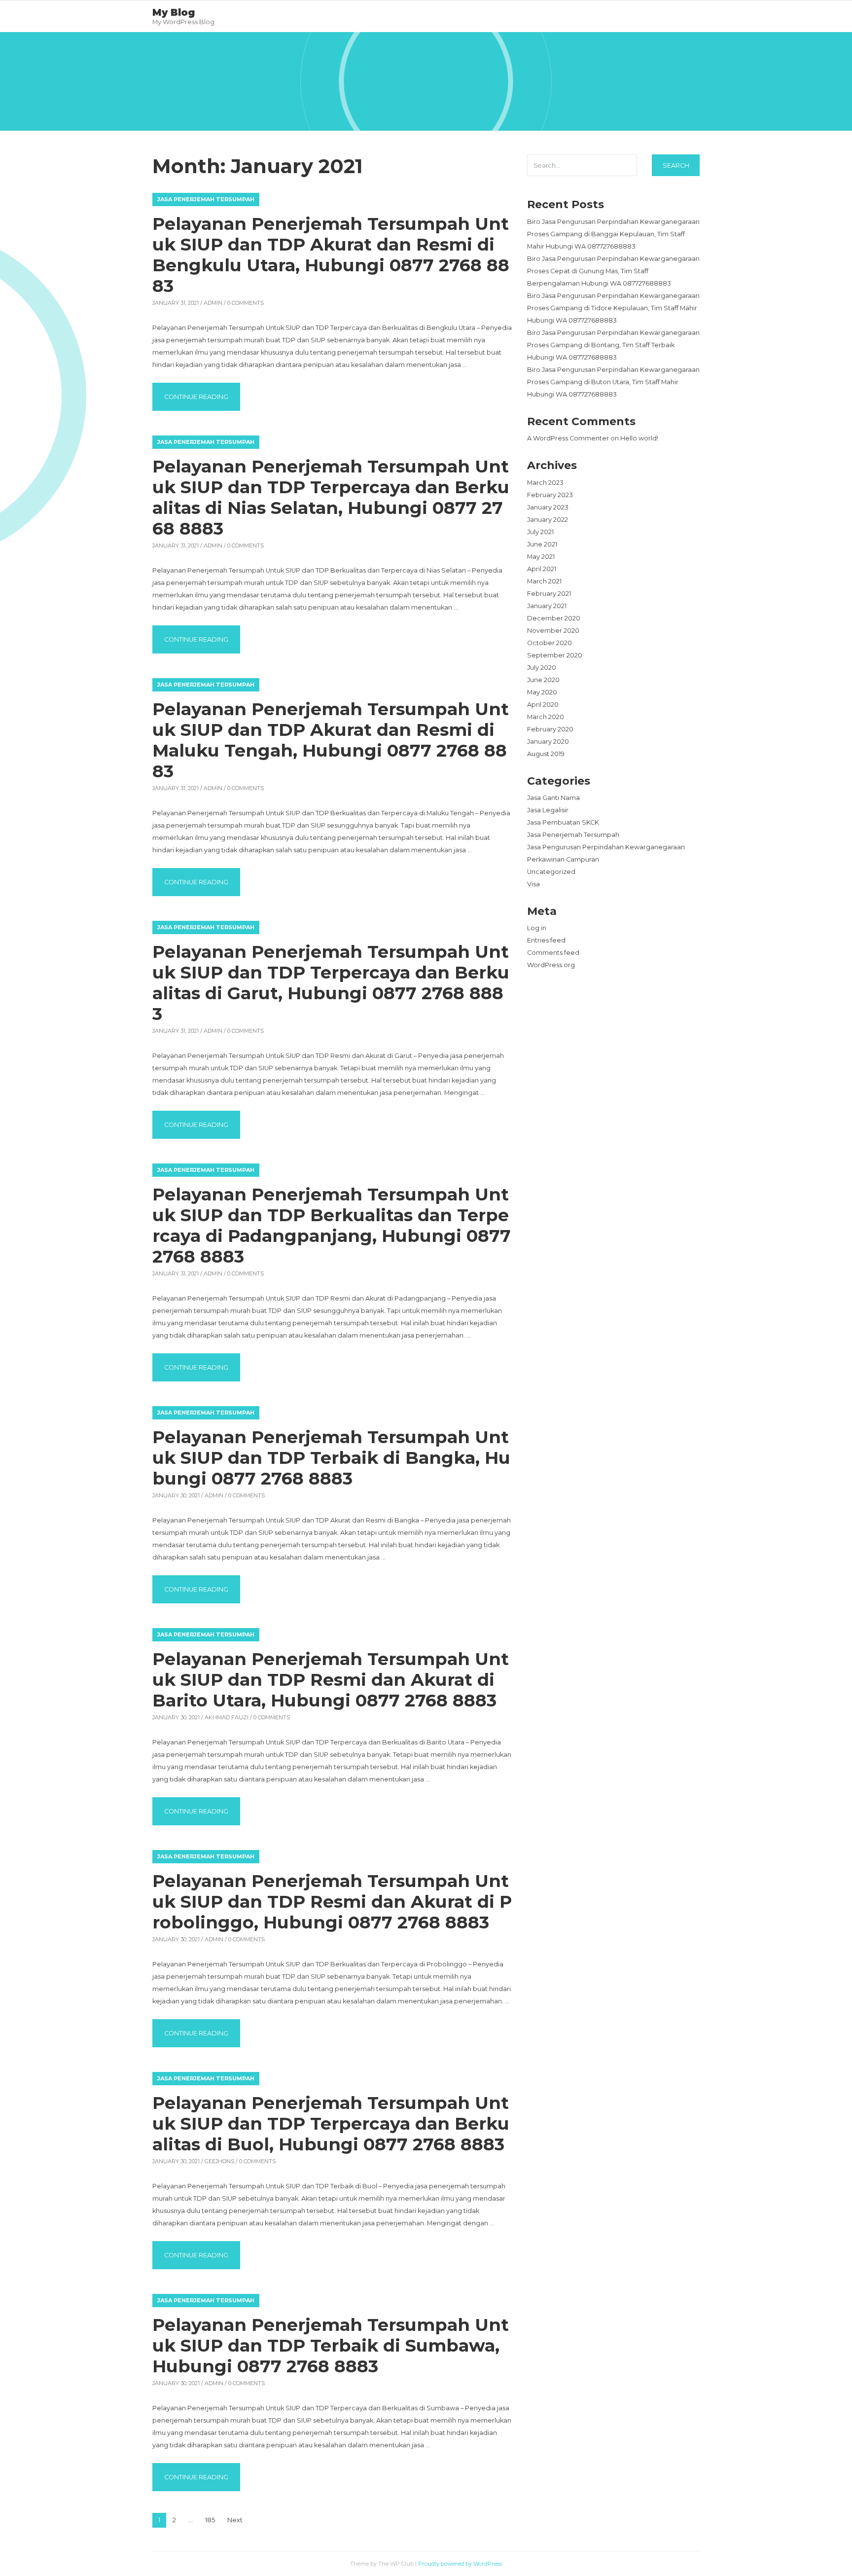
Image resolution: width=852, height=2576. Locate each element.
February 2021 (549, 594)
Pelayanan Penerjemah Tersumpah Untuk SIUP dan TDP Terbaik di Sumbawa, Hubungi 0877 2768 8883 (331, 2345)
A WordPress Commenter (568, 438)
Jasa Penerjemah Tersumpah (206, 199)
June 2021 (542, 544)
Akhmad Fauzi (227, 1717)
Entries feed (546, 940)
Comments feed (553, 953)
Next (235, 2520)
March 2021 (544, 581)
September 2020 (555, 655)
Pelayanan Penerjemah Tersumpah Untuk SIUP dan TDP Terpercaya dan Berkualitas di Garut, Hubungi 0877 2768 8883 (331, 983)
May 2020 (542, 692)
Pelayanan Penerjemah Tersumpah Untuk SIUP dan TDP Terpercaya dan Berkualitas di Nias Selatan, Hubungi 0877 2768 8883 (331, 497)
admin (213, 303)
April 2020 (543, 705)
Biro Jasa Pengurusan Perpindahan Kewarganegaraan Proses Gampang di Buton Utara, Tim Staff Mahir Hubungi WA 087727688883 (613, 382)
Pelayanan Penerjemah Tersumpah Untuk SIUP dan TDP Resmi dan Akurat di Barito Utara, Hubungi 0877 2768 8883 (331, 1680)
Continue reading (202, 397)
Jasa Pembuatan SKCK (563, 822)
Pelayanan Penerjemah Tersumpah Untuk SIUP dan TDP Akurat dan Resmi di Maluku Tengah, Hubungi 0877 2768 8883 (331, 740)
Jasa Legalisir (548, 810)
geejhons (219, 2161)
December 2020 (554, 618)
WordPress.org (551, 965)
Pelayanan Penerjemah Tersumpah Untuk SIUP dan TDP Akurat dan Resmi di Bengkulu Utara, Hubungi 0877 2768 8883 (331, 255)
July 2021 (540, 532)
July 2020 (542, 668)
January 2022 (548, 520)
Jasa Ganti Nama (553, 798)
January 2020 (548, 742)
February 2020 (550, 729)
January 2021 (547, 606)
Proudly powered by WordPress (460, 2564)
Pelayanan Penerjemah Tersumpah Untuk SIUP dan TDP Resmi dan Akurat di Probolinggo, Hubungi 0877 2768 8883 (332, 1902)
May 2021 (541, 557)
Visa (533, 884)
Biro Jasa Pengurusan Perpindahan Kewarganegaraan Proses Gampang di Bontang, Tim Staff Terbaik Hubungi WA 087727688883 (613, 345)
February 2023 (550, 495)
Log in (537, 928)
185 (210, 2520)
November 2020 (553, 631)
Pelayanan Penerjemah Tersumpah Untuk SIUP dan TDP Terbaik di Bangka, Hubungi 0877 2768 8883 (331, 1458)
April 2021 (542, 569)
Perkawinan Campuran (563, 859)
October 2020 (550, 643)
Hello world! (639, 438)
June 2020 (543, 680)
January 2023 (548, 507)
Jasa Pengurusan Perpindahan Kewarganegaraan (606, 847)
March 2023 (545, 483)
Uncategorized (551, 872)
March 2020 (546, 717)
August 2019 (546, 754)
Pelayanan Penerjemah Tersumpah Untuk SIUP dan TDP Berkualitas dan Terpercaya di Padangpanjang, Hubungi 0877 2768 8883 (332, 1225)
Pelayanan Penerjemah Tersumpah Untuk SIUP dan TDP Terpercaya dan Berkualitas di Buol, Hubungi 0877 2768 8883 (331, 2123)
